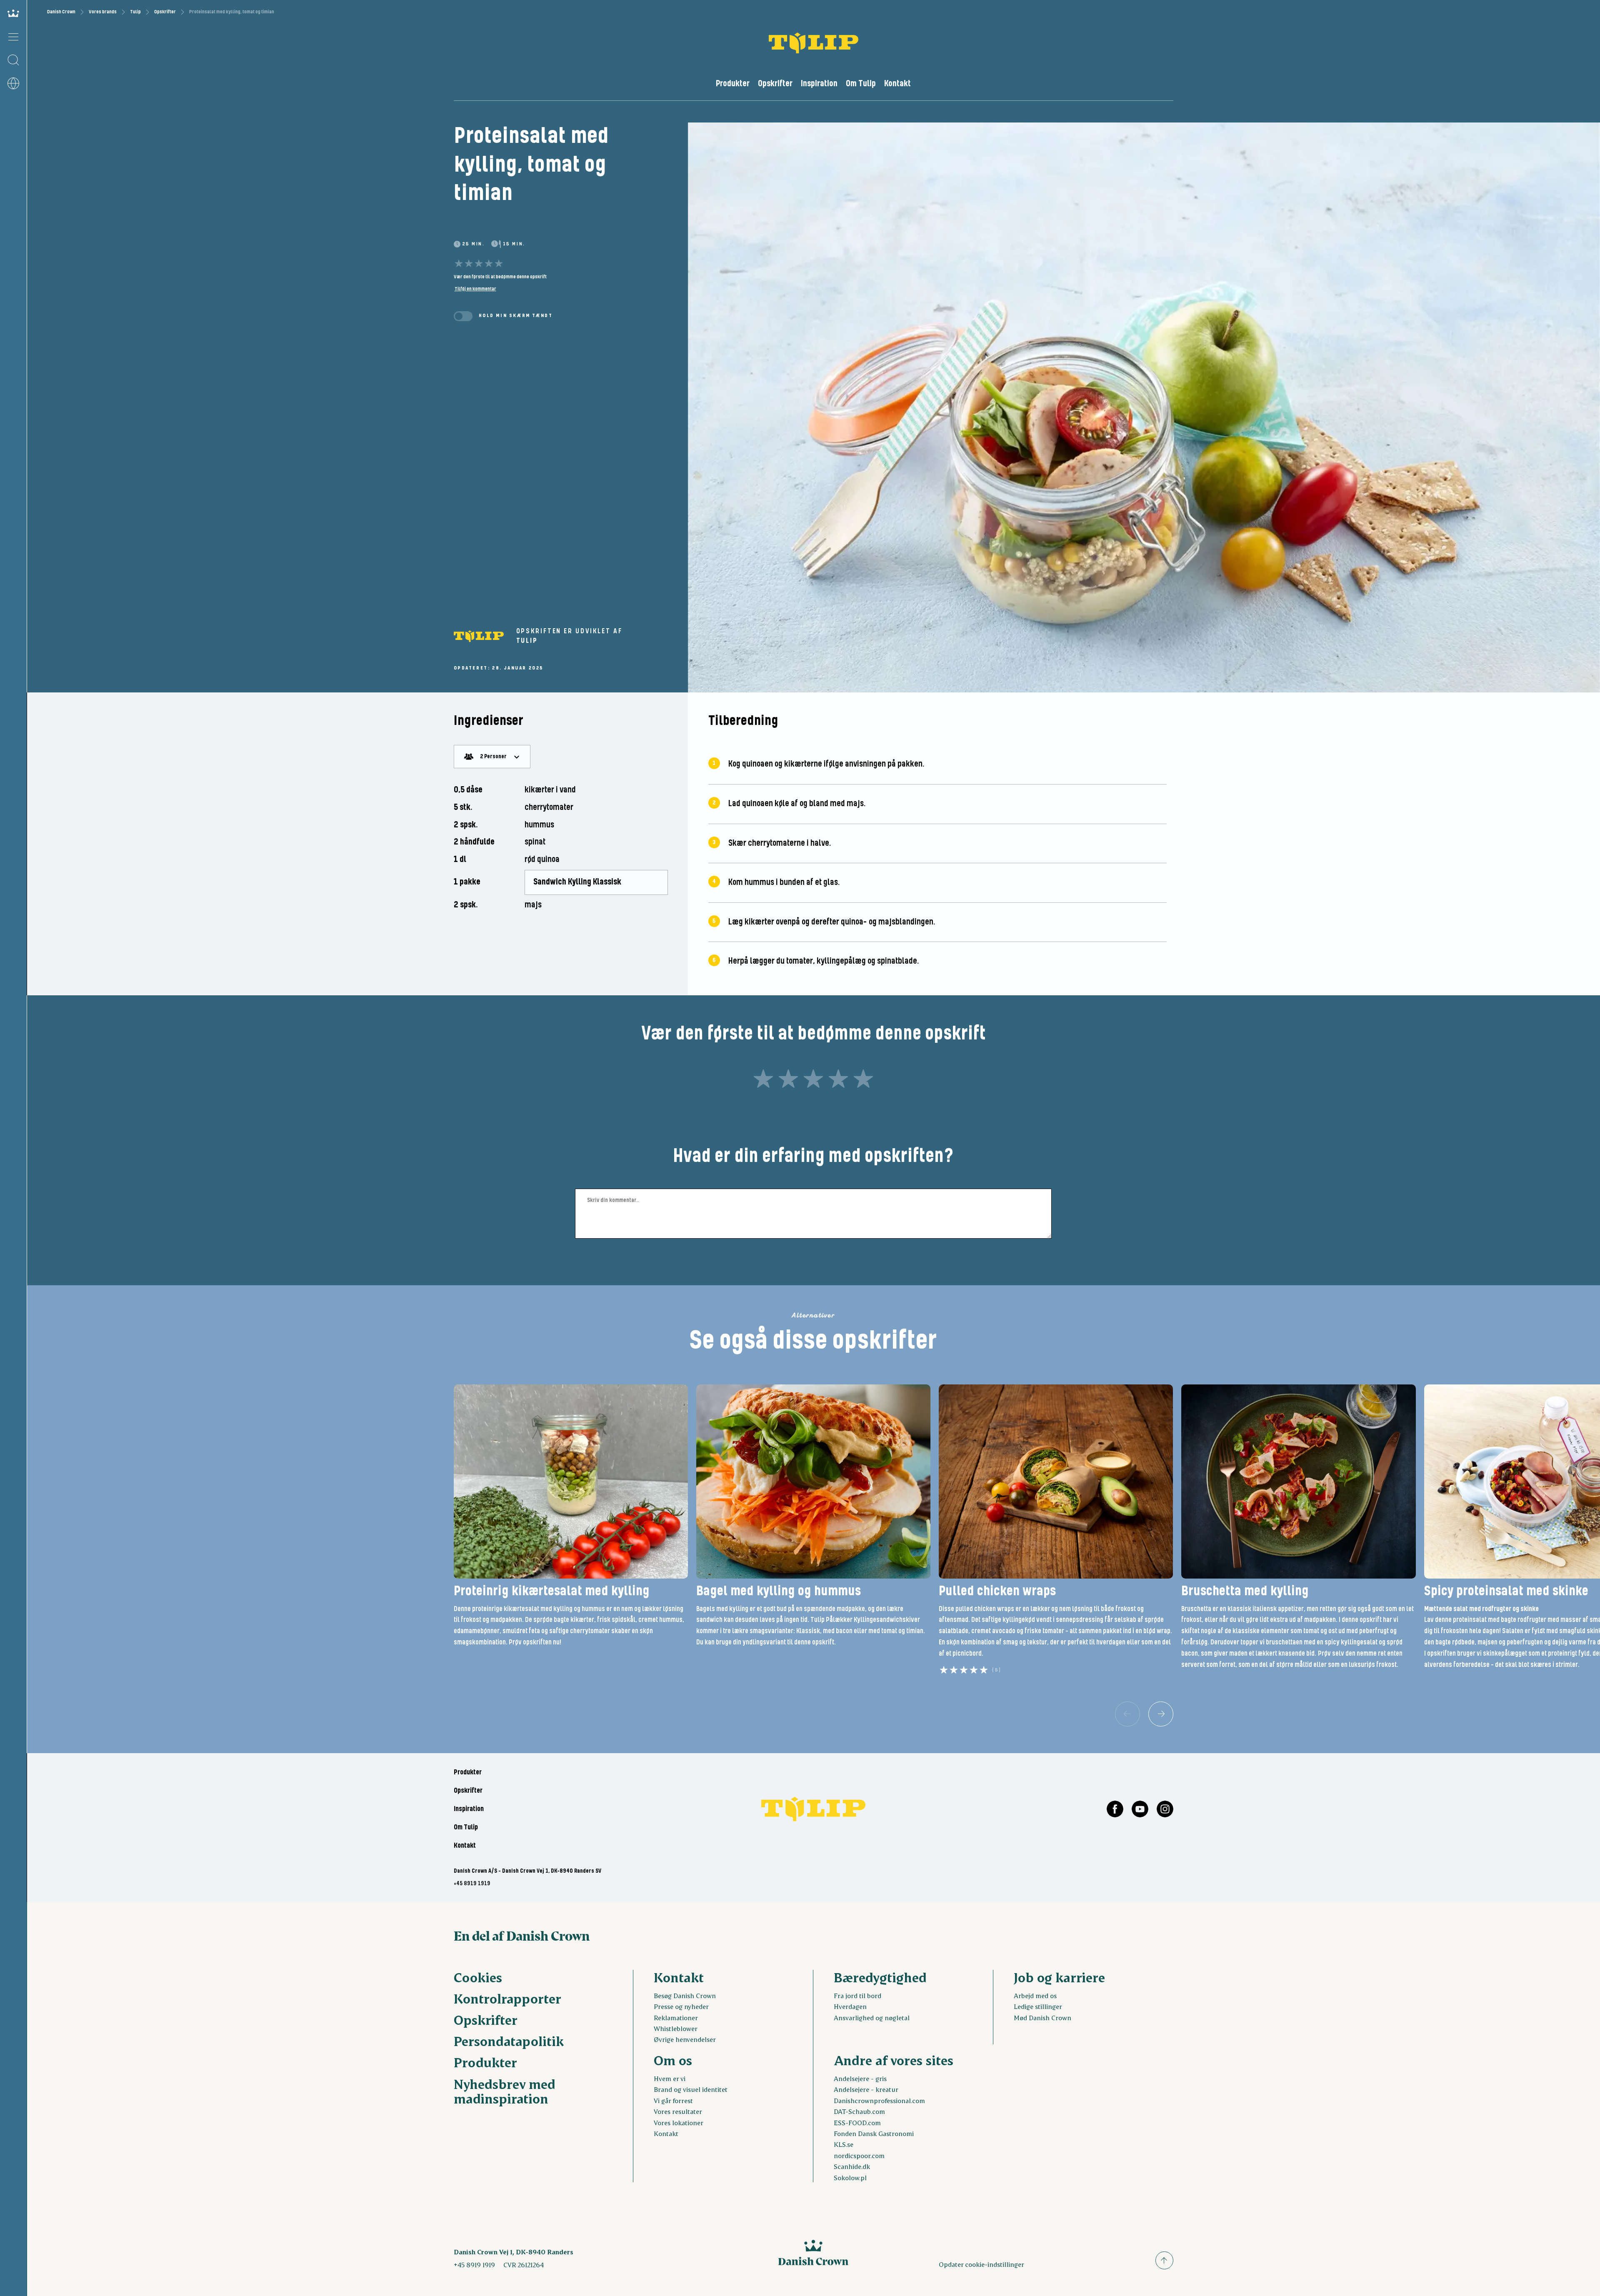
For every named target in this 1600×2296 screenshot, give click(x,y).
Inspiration (819, 84)
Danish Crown (61, 12)
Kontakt (897, 84)
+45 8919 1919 (472, 1884)
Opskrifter (165, 12)
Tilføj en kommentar (475, 289)
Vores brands (103, 12)
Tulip (135, 12)
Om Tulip (861, 84)
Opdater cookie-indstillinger (981, 2264)
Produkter (733, 84)
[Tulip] (479, 636)
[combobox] (492, 757)
